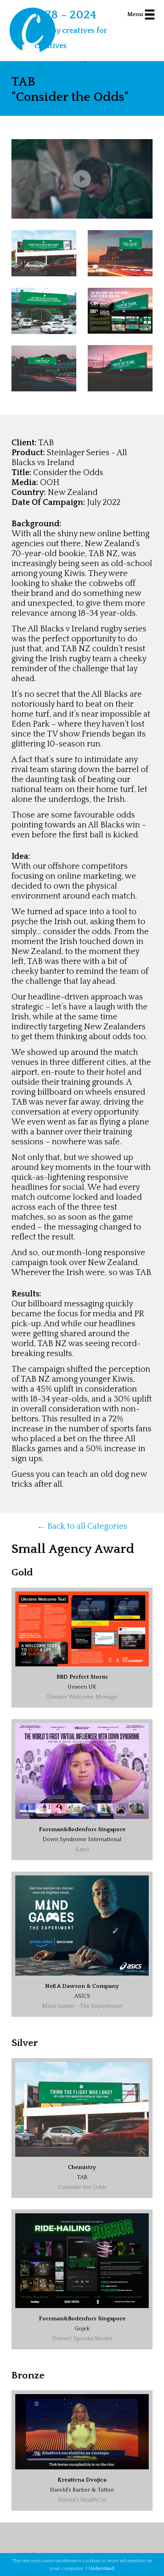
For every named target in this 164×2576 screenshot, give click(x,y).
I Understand (100, 2568)
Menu (135, 14)
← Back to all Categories (82, 1526)
